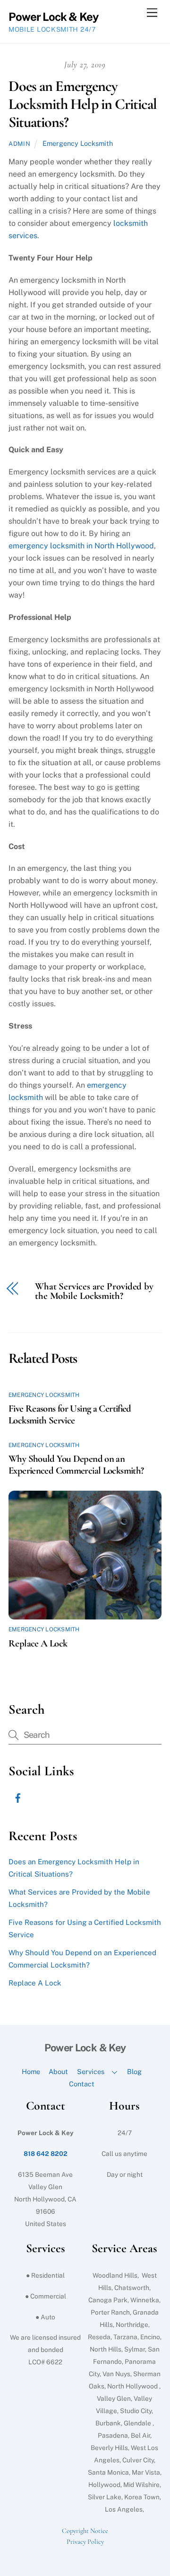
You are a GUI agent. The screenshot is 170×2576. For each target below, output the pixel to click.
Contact (82, 2084)
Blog (134, 2071)
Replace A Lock (38, 1643)
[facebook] (18, 1797)
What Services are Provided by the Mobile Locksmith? (94, 1292)
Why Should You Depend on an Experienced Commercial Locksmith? (76, 1465)
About (58, 2071)
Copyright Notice (85, 2531)
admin (19, 144)
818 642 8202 (46, 2154)
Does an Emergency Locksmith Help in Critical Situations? (83, 104)
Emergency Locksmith (78, 143)
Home (31, 2071)
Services (91, 2071)
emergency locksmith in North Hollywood (81, 546)
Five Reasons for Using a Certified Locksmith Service (70, 1414)
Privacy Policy (85, 2542)
